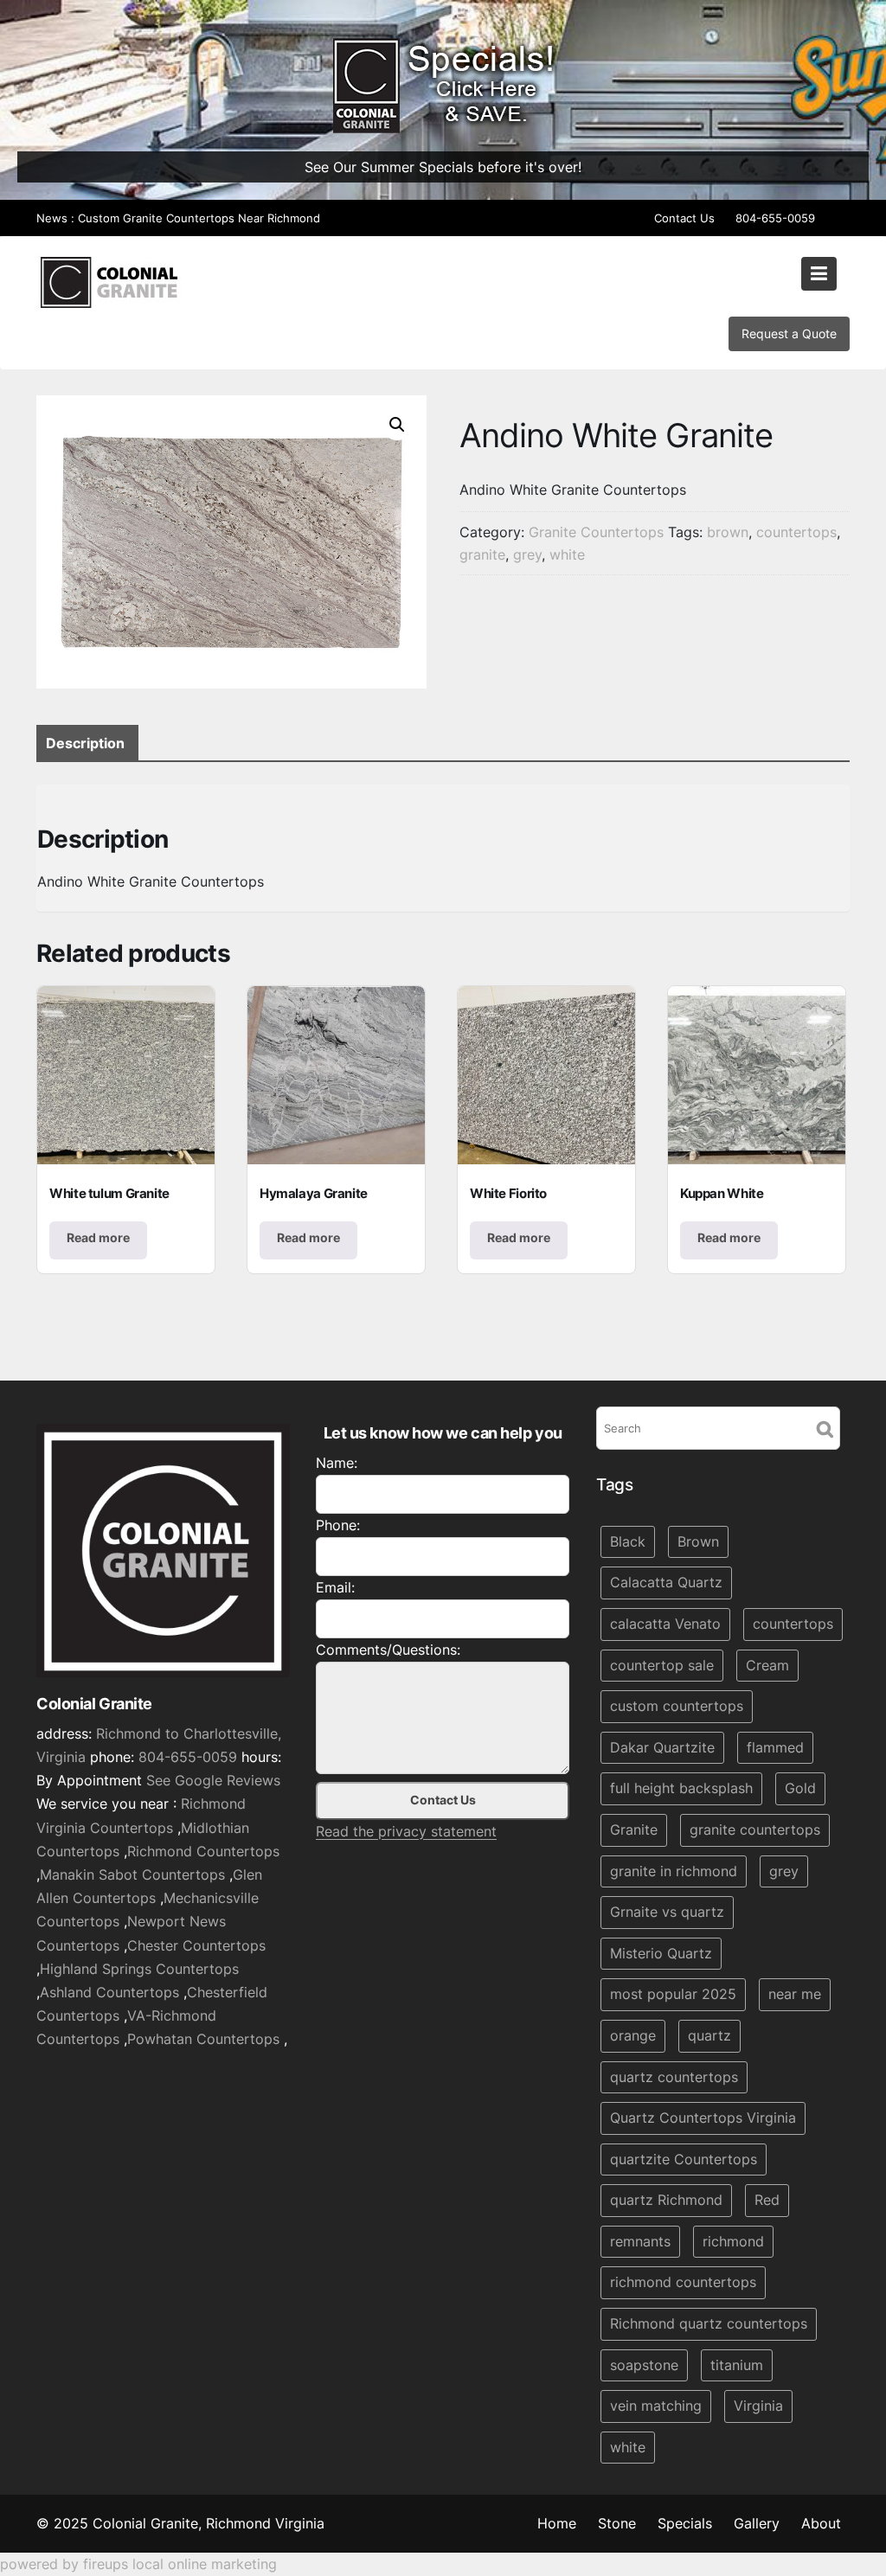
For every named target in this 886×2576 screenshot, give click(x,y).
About (821, 2523)
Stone (617, 2523)
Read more (98, 1237)
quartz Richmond (666, 2201)
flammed (775, 1747)
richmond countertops (683, 2283)
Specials (685, 2523)
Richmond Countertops (203, 1851)
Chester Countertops (196, 1945)
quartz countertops (674, 2077)
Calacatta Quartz (666, 1583)
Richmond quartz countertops (709, 2324)
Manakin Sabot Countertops (132, 1875)
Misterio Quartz (661, 1953)
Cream (767, 1665)
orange (633, 2035)
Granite (634, 1829)
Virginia (758, 2406)
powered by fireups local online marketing (138, 2564)
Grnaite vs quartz (667, 1913)
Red (767, 2201)
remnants (640, 2241)
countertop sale (662, 1665)
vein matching (656, 2406)
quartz (709, 2035)
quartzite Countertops (684, 2159)
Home (557, 2523)
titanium (737, 2365)
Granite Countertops (596, 532)
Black (628, 1541)
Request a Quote (789, 333)
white (567, 554)
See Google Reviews (213, 1781)
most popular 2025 (673, 1995)
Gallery (757, 2523)
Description (85, 743)
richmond (733, 2241)
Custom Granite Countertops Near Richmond (199, 218)
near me (795, 1995)
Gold (800, 1789)
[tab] (85, 743)
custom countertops (677, 1707)
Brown (698, 1541)
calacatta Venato (665, 1624)
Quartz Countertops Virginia (703, 2118)
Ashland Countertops (109, 1992)
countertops (796, 532)
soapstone (644, 2365)
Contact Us (684, 218)
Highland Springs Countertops (139, 1969)
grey (527, 554)
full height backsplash (681, 1789)
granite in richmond (674, 1871)
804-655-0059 (775, 218)
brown (728, 532)
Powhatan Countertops (203, 2040)
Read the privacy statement (406, 1831)
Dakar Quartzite (662, 1747)
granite (482, 554)
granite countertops (755, 1829)
